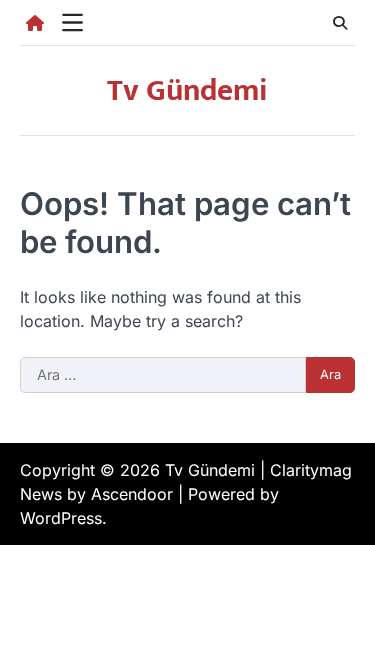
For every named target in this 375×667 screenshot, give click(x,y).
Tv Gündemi (187, 91)
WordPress (61, 518)
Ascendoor (132, 494)
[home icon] (35, 23)
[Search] (340, 23)
